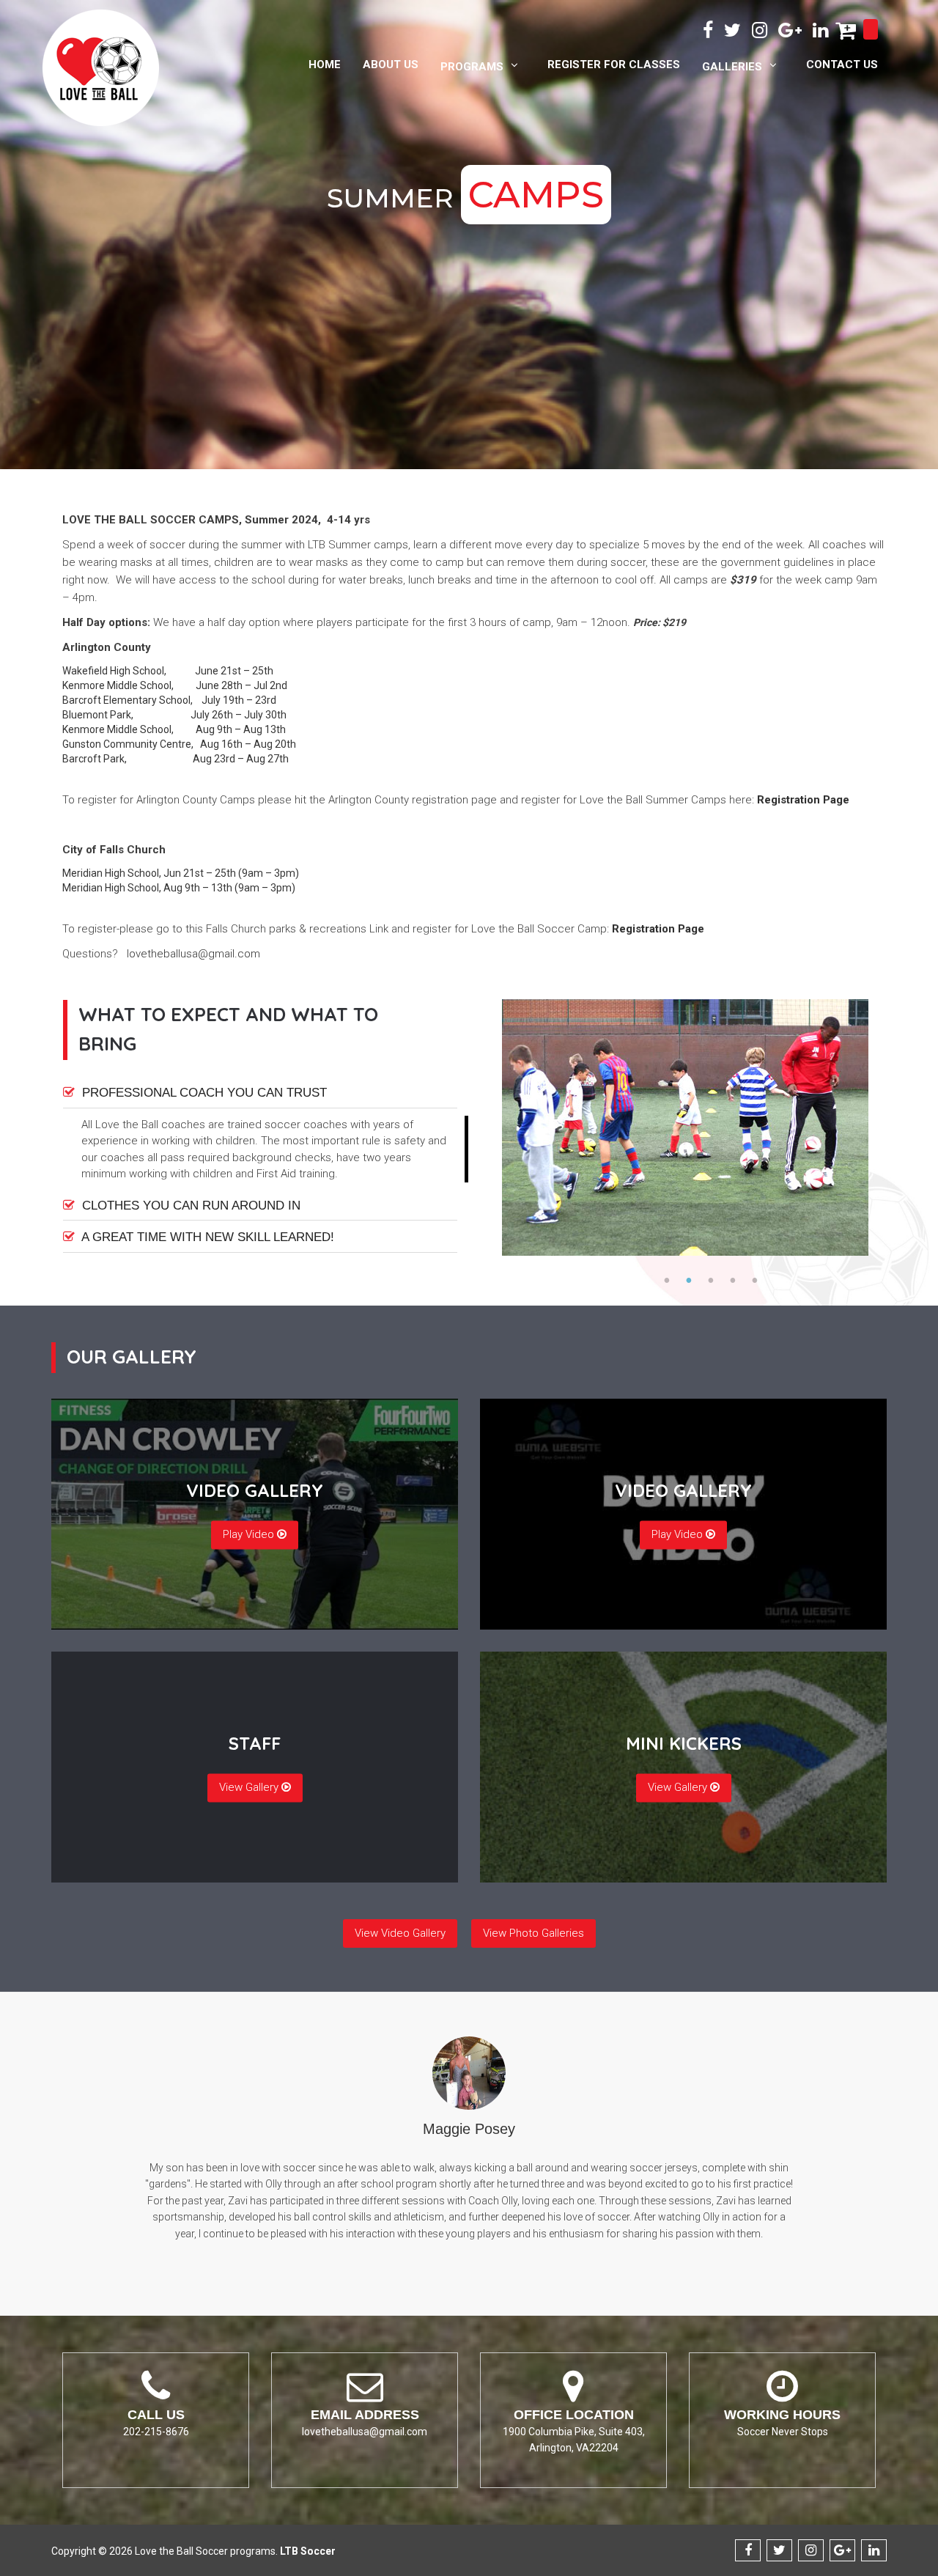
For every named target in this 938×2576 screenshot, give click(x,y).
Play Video (250, 1534)
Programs (472, 67)
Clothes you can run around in (189, 1206)
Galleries (732, 67)
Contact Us (842, 65)
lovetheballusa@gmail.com (193, 954)
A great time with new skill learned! (206, 1237)
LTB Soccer (308, 2551)
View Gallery (250, 1787)
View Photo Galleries (533, 1933)
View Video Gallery (400, 1933)
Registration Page (803, 800)
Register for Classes (614, 65)
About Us (391, 65)
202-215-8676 (156, 2432)
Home (325, 65)
